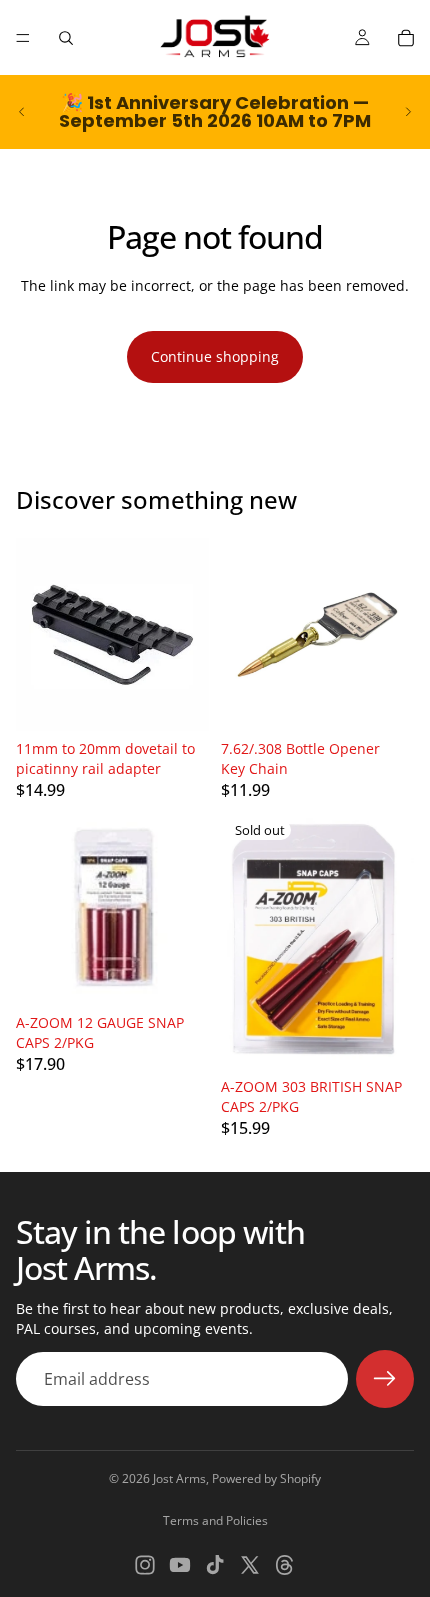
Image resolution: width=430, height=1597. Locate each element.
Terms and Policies (215, 1520)
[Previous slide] (22, 112)
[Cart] (406, 38)
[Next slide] (408, 112)
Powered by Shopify (266, 1478)
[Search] (66, 38)
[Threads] (285, 1565)
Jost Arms (179, 1478)
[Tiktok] (215, 1565)
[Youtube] (180, 1565)
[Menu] (23, 38)
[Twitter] (250, 1565)
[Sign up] (385, 1379)
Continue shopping (215, 356)
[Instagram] (145, 1565)
